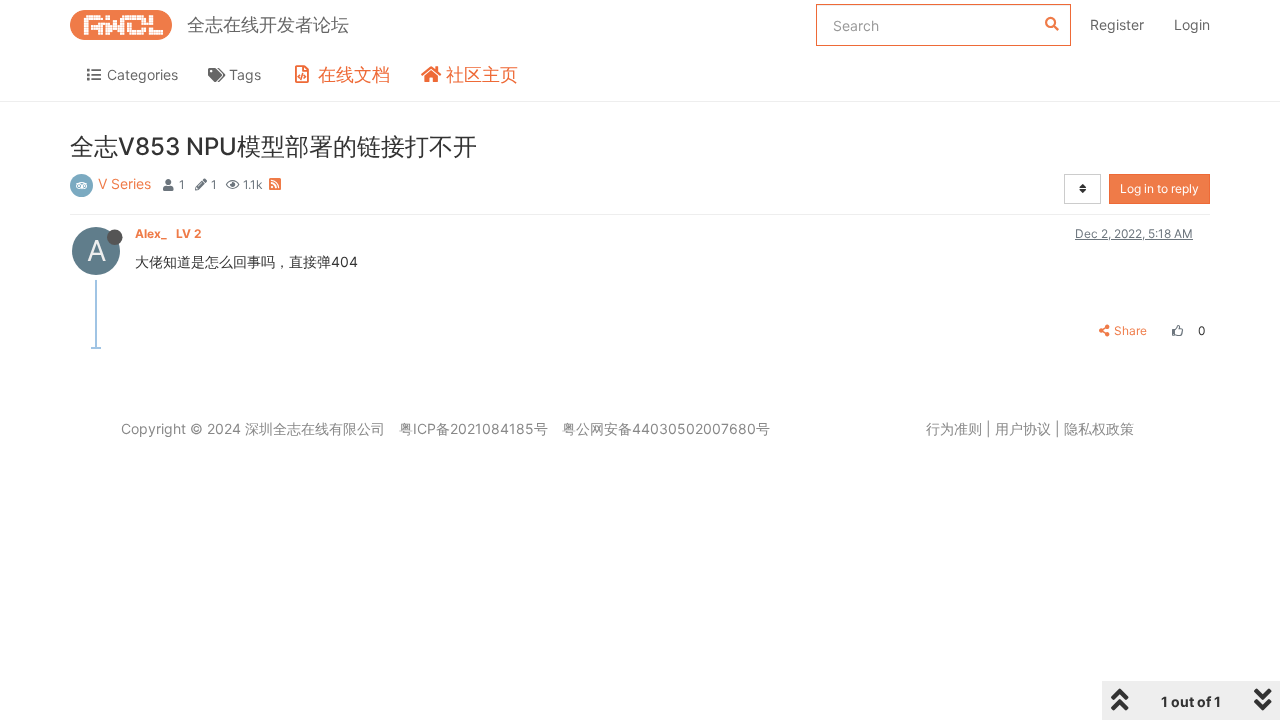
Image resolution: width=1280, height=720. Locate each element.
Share (1130, 330)
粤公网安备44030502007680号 (666, 428)
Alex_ (168, 233)
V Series (124, 183)
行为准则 (954, 428)
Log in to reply (1159, 188)
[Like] (1175, 330)
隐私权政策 (1099, 428)
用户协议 (1023, 428)
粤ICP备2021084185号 (473, 428)
